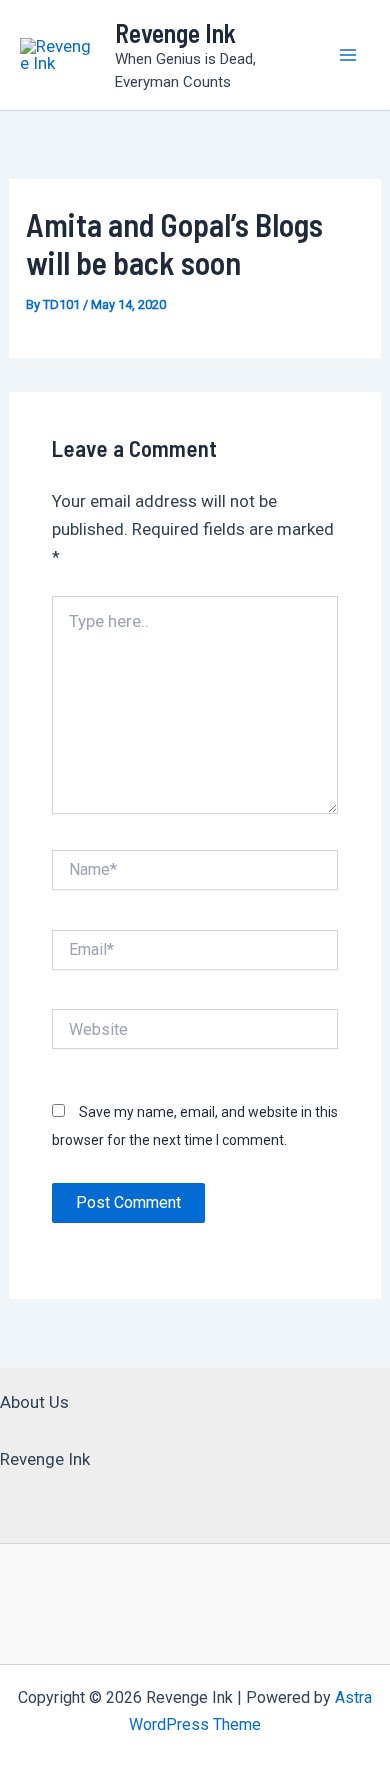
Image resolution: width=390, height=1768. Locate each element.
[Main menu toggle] (348, 55)
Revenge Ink (175, 32)
